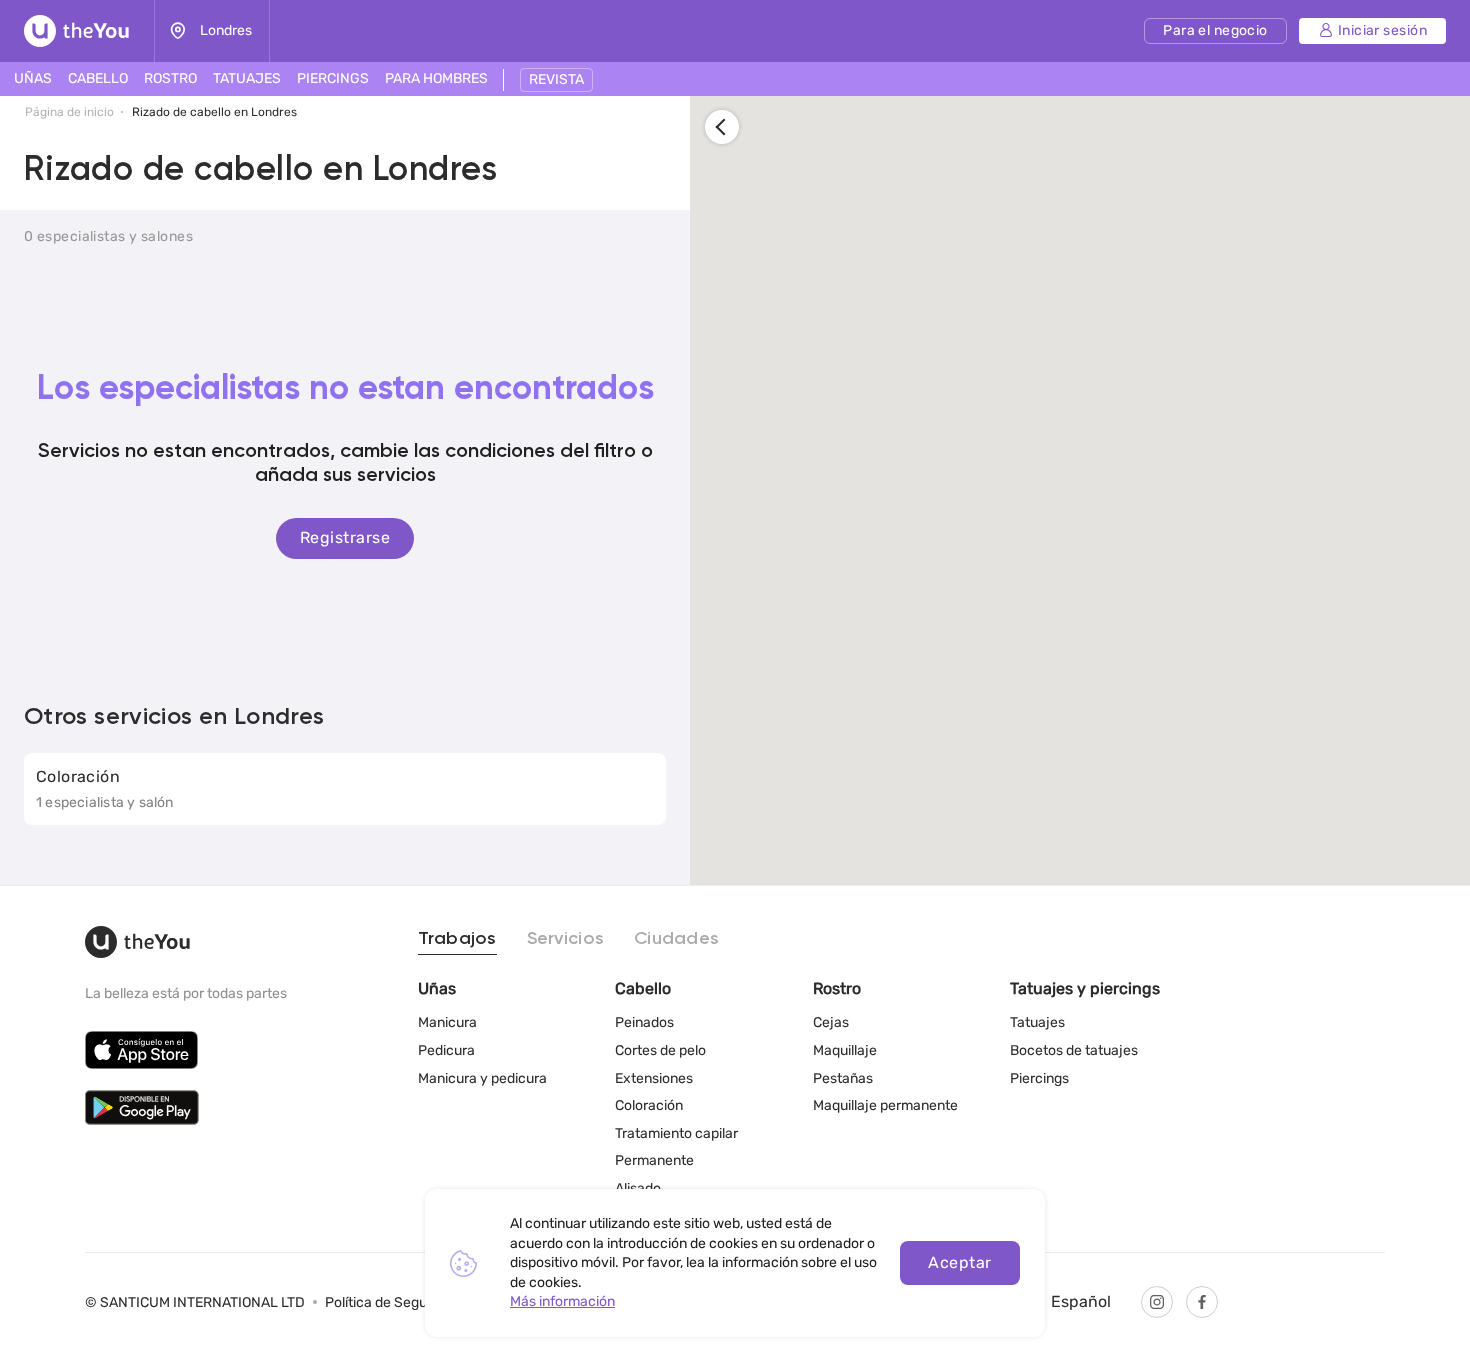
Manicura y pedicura (482, 1078)
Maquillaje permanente (885, 1105)
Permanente (654, 1160)
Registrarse (345, 537)
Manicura (447, 1022)
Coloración (649, 1105)
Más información (562, 1301)
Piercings (1039, 1078)
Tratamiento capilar (676, 1133)
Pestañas (843, 1078)
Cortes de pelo (660, 1050)
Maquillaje (845, 1050)
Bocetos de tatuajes (1074, 1050)
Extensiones (654, 1078)
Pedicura (446, 1050)
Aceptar (959, 1262)
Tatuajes (1037, 1022)
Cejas (831, 1022)
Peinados (644, 1022)
